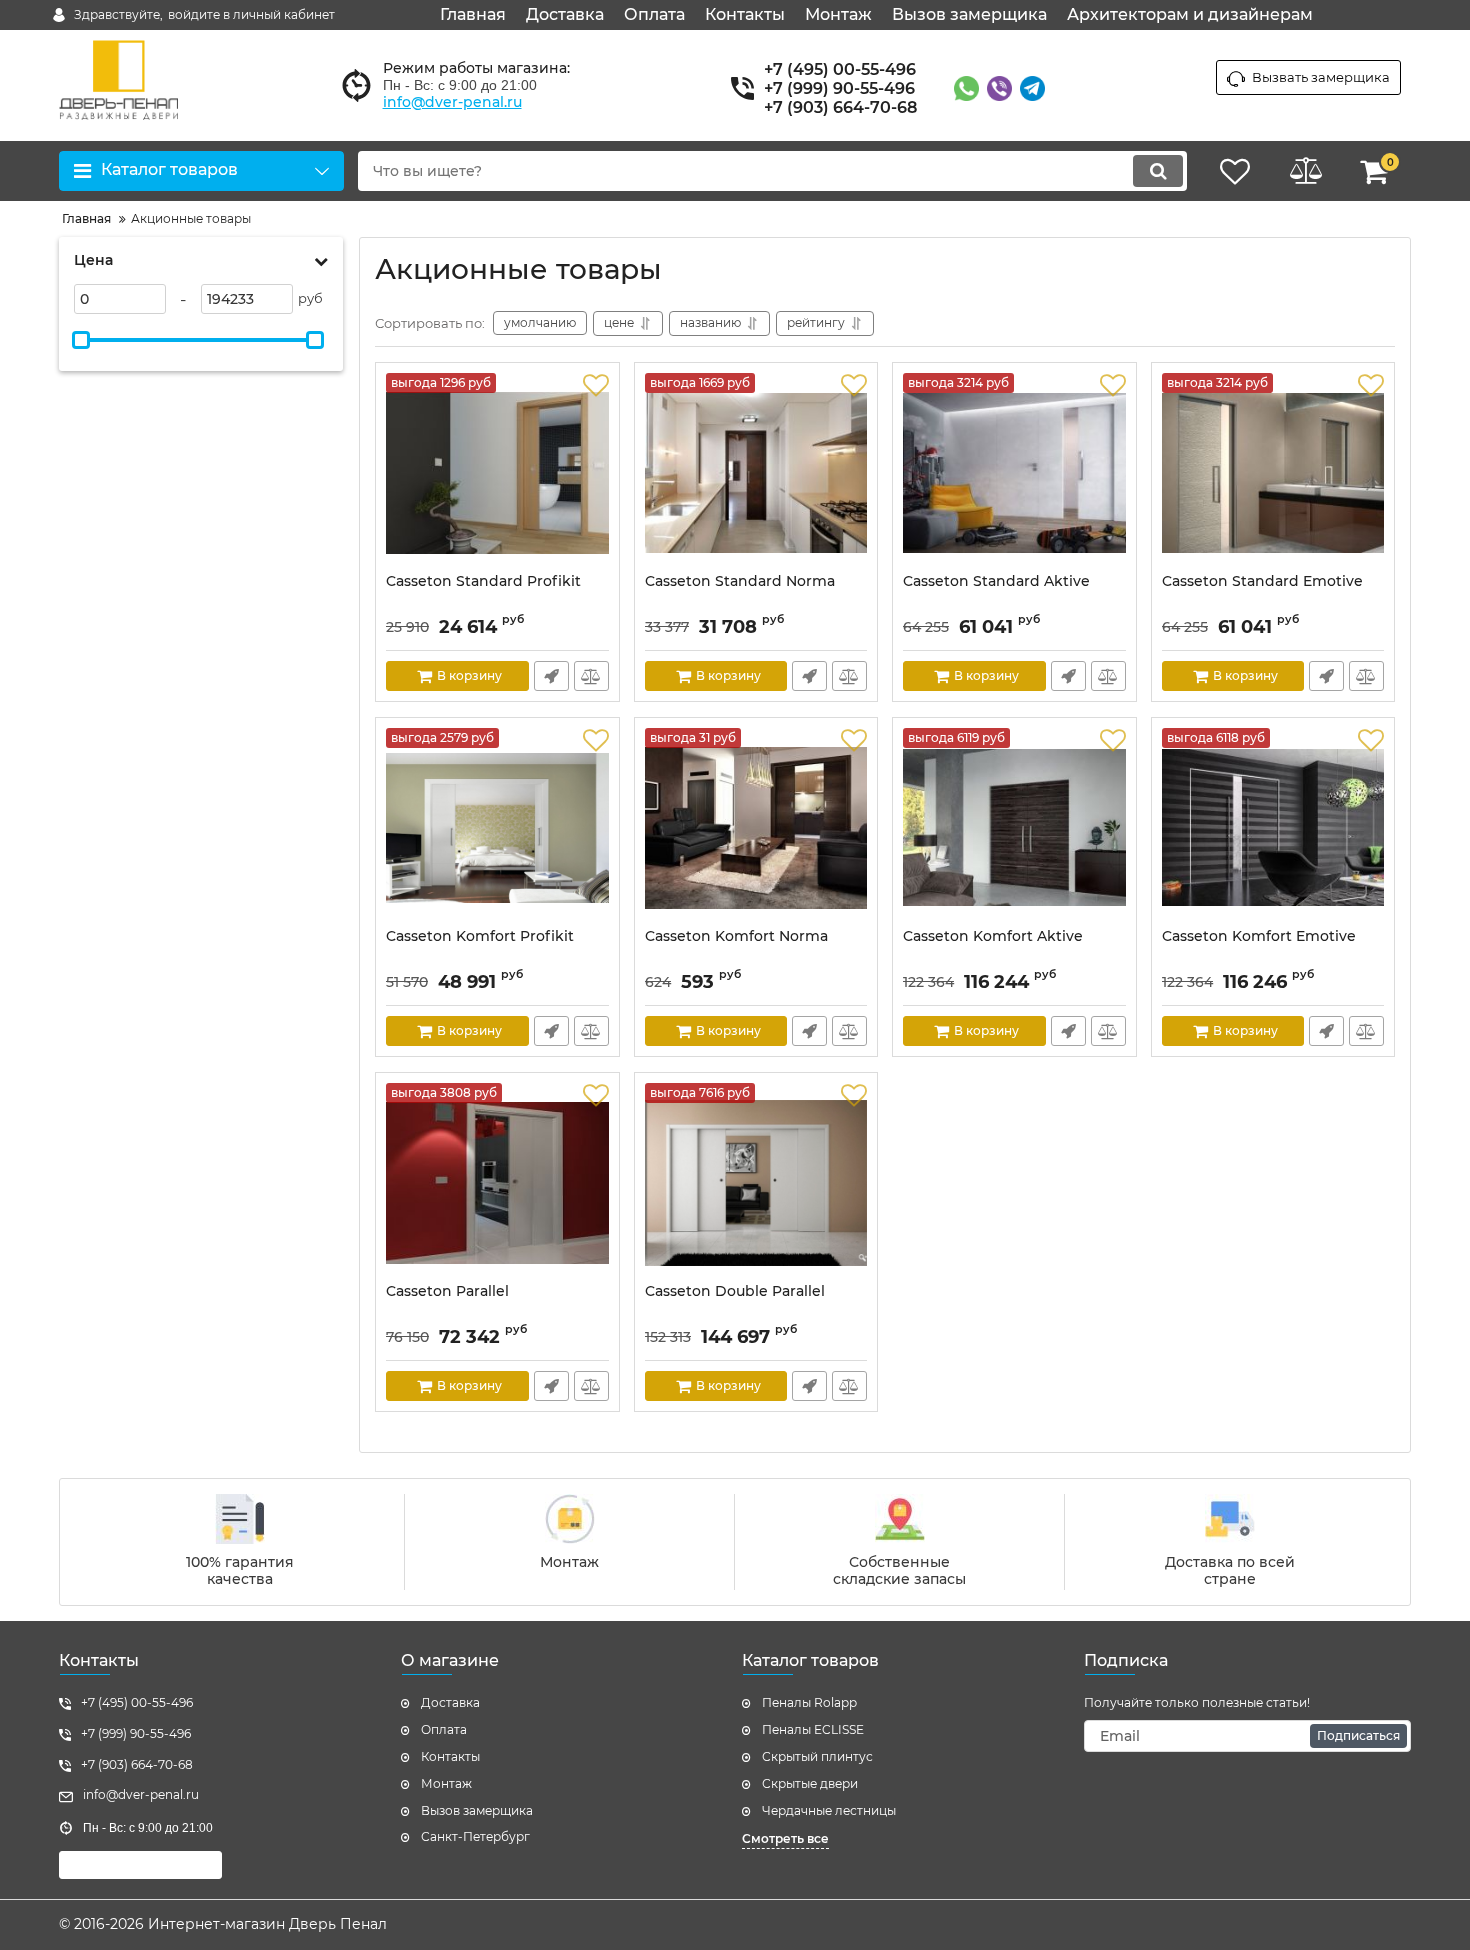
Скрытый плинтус (817, 1756)
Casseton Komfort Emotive (1259, 936)
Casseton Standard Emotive (1262, 581)
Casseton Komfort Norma (736, 936)
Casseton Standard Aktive (996, 581)
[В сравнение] (591, 676)
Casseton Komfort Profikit (480, 936)
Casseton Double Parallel (735, 1291)
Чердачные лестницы (829, 1810)
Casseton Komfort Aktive (993, 936)
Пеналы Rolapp (809, 1702)
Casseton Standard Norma (740, 581)
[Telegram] (1032, 88)
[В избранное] (596, 386)
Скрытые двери (810, 1783)
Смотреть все (785, 1838)
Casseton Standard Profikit (483, 581)
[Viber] (999, 88)
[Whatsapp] (966, 88)
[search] (1158, 171)
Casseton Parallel (447, 1291)
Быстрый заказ (551, 676)
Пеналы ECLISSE (813, 1729)
